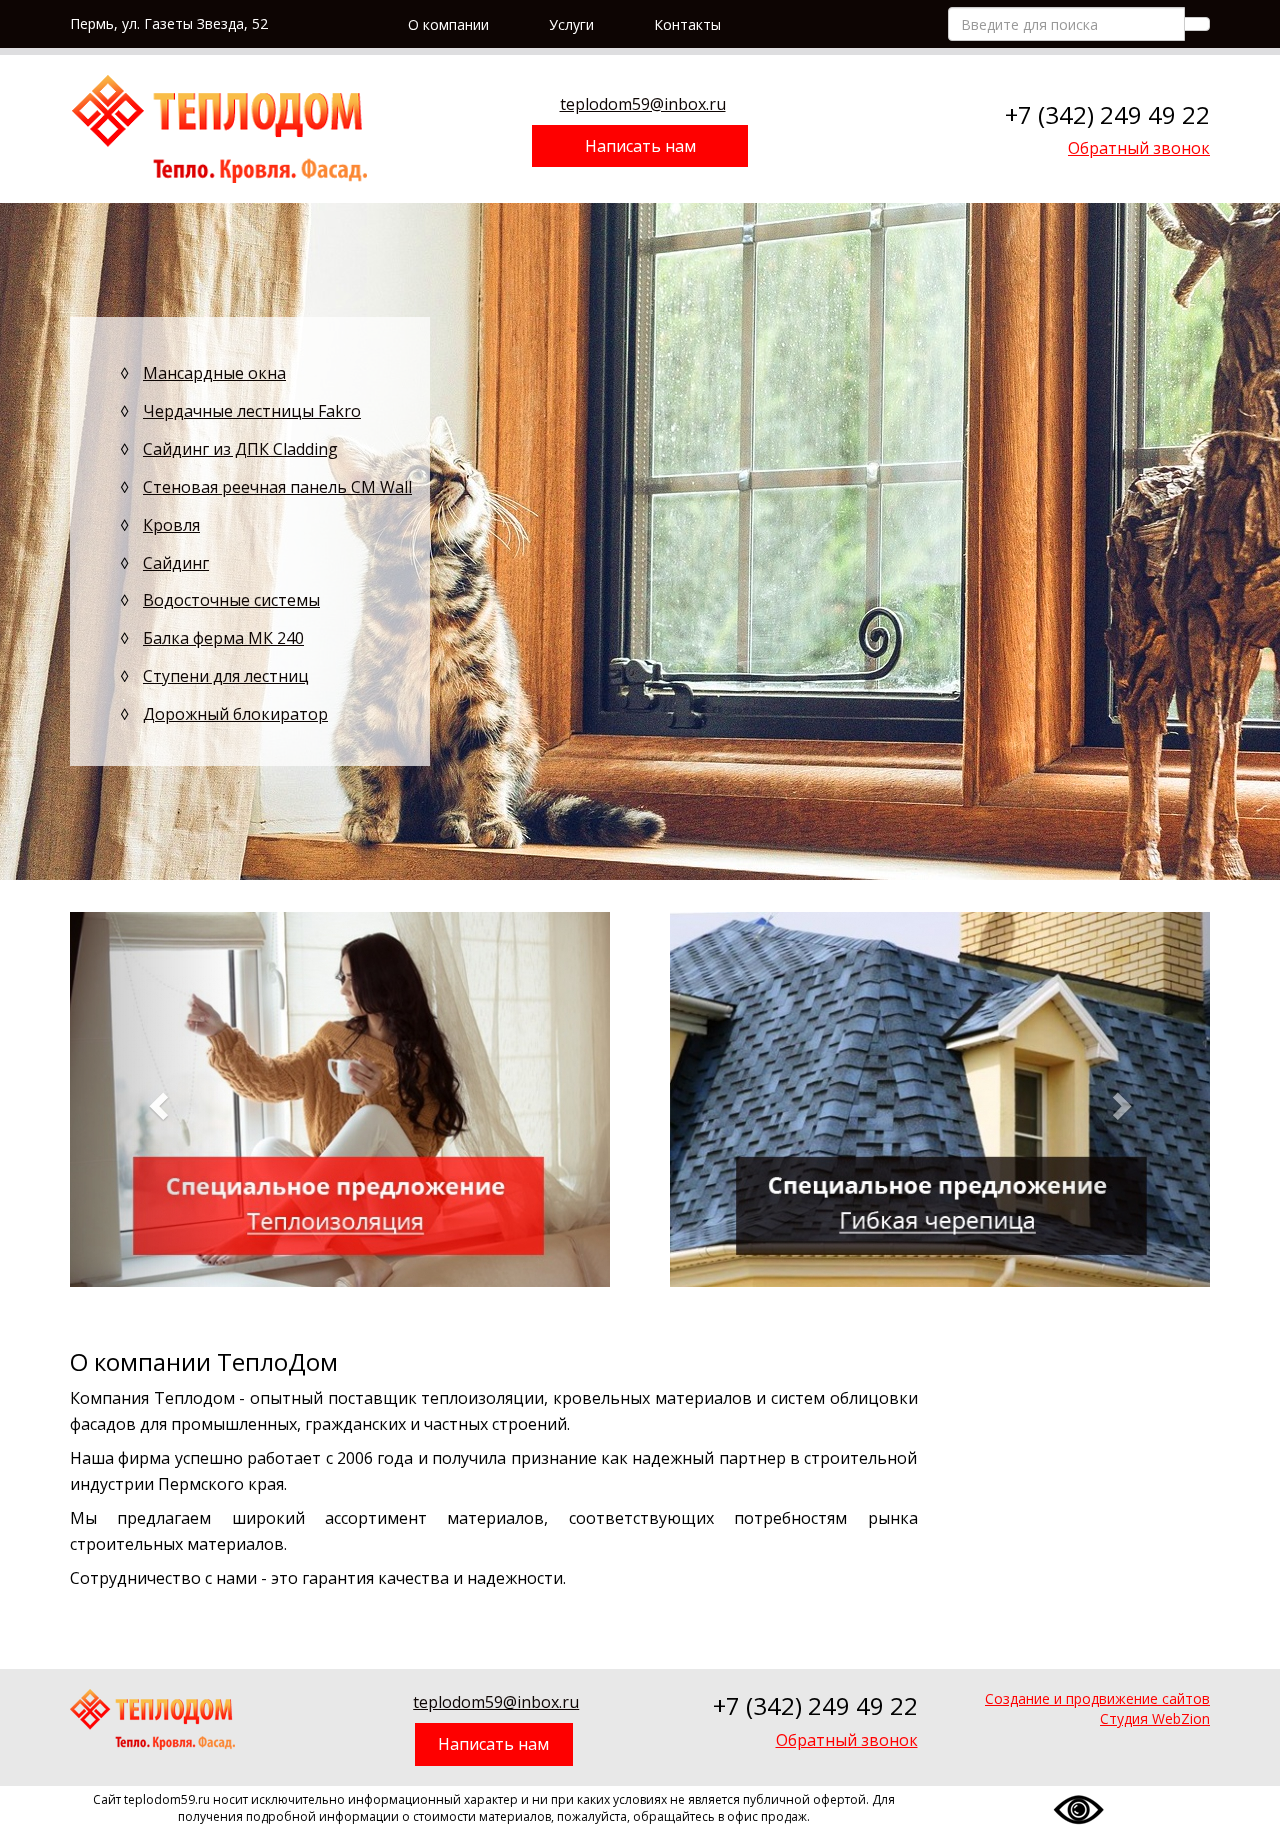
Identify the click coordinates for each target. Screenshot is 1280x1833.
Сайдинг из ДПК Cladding (240, 449)
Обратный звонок (1139, 148)
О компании (448, 24)
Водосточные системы (231, 600)
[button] (155, 1099)
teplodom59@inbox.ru (643, 104)
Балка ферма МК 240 (223, 638)
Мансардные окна (214, 373)
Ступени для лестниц (226, 676)
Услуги (571, 24)
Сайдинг (176, 563)
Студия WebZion (1155, 1718)
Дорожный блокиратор (235, 714)
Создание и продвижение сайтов (1097, 1698)
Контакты (687, 24)
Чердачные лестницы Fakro (252, 411)
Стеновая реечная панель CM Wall (277, 487)
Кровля (171, 525)
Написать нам (640, 146)
